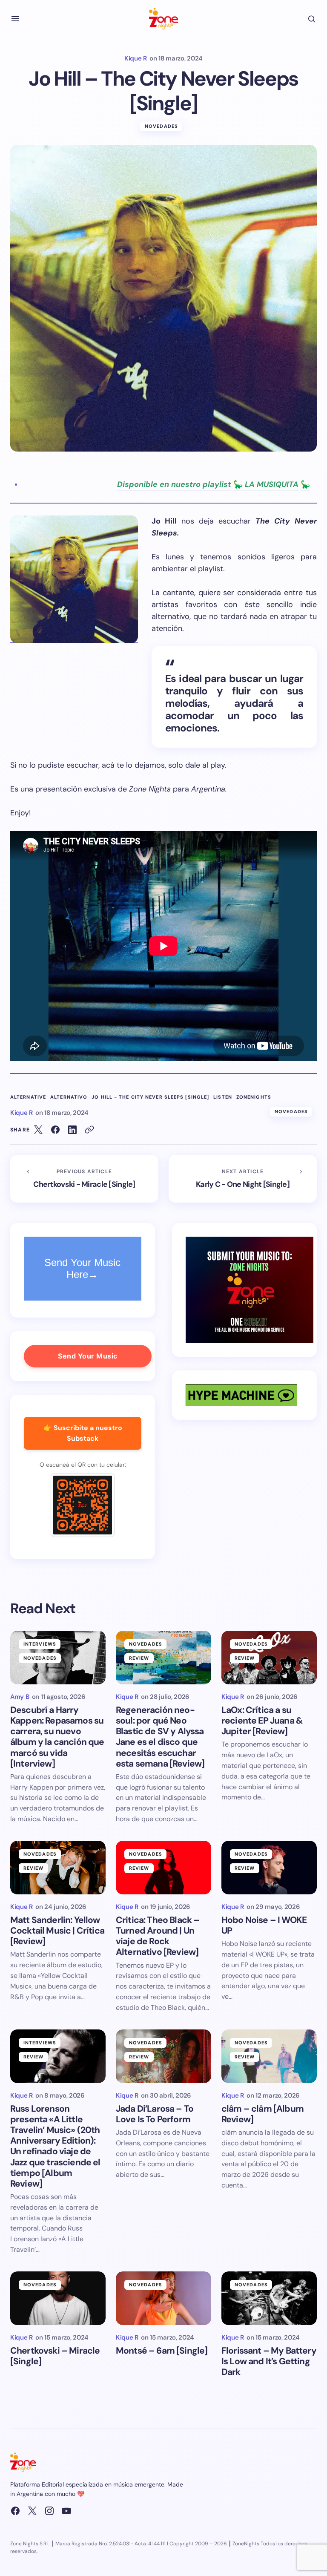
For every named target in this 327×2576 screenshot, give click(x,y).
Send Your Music (88, 1356)
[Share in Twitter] (38, 1130)
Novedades (161, 126)
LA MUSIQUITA (271, 484)
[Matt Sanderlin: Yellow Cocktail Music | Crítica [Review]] (58, 1868)
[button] (15, 19)
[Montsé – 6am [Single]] (163, 2298)
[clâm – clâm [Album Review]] (269, 2056)
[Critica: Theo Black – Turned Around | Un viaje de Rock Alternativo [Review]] (163, 1868)
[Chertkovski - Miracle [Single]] (84, 1179)
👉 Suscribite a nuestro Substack (83, 1433)
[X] (32, 2511)
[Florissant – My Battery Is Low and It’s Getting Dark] (269, 2298)
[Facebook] (15, 2511)
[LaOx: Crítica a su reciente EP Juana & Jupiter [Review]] (269, 1658)
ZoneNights (254, 1097)
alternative (28, 1097)
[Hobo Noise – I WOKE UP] (269, 1868)
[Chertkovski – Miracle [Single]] (58, 2298)
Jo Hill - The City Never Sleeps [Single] (150, 1097)
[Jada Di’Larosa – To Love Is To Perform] (163, 2056)
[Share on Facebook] (55, 1130)
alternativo (69, 1097)
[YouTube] (66, 2511)
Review (139, 1658)
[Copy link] (89, 1130)
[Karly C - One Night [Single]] (243, 1179)
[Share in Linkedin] (72, 1130)
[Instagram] (49, 2511)
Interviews (40, 1644)
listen (223, 1097)
